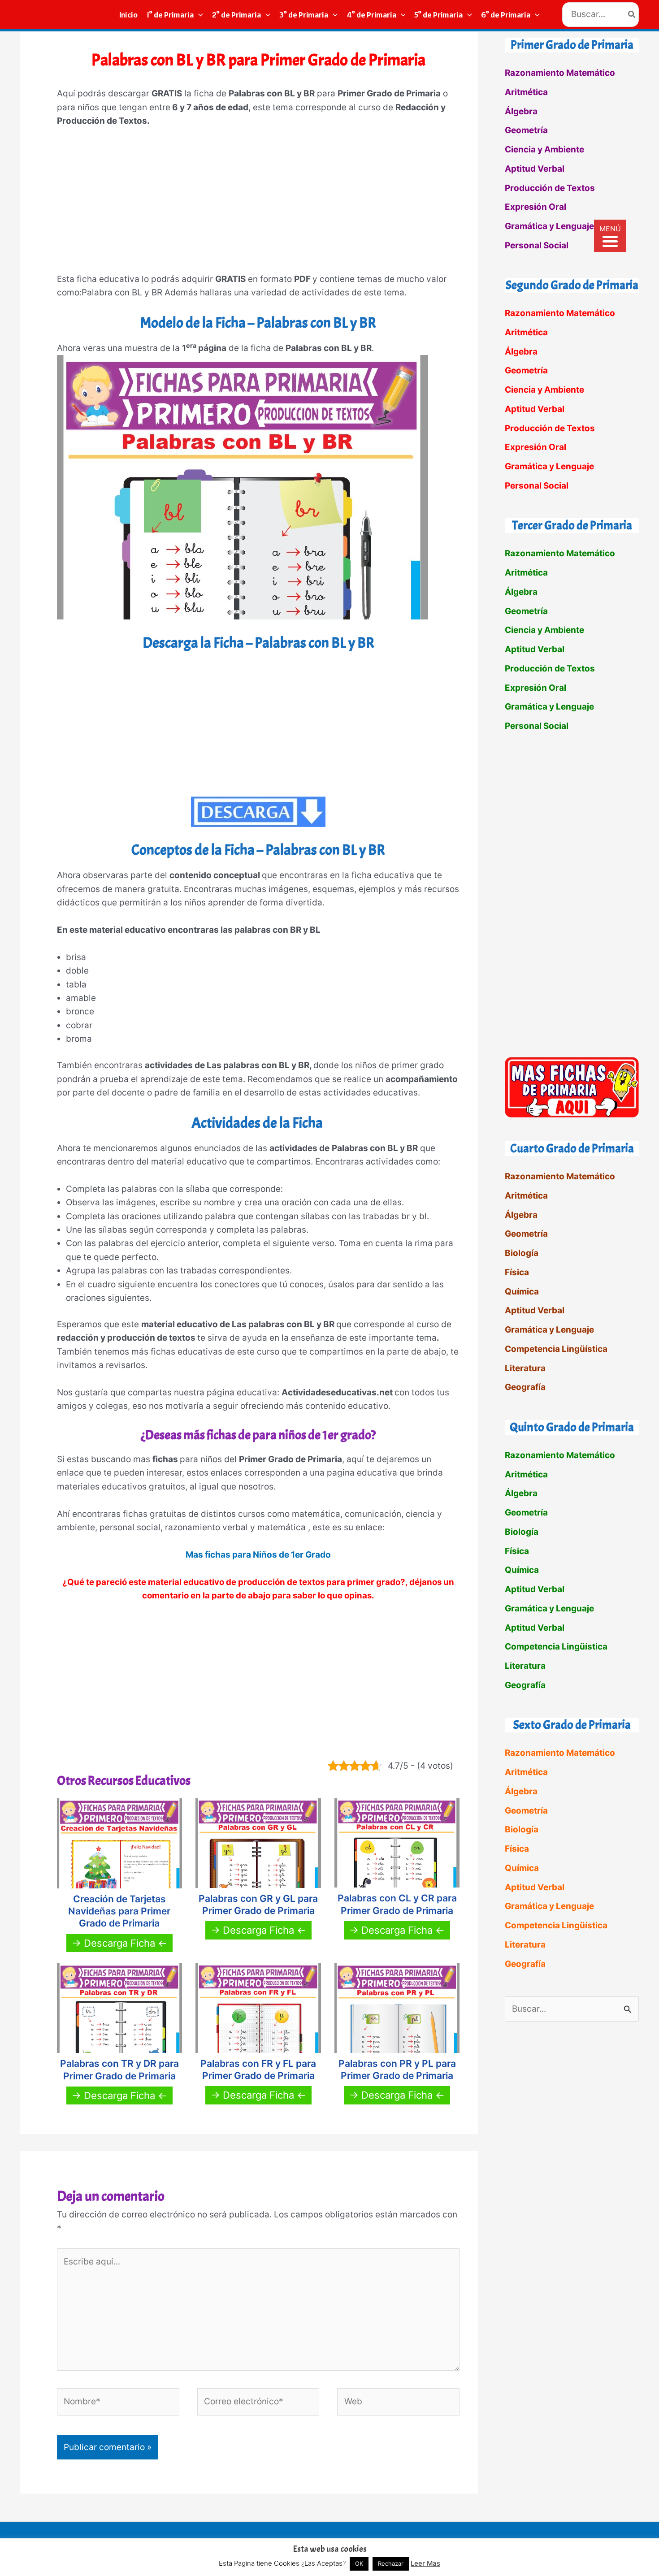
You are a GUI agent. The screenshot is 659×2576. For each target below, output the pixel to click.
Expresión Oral (535, 207)
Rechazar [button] (391, 2563)
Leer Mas (425, 2563)
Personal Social (537, 245)
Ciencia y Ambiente (544, 149)
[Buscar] (632, 15)
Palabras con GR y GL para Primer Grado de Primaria (258, 1905)
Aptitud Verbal (535, 169)
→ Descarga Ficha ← (119, 1943)
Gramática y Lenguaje (549, 226)
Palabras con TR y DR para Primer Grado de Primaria (119, 2069)
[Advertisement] (258, 204)
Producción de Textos (550, 188)
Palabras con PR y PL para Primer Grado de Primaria (397, 2069)
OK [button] (359, 2563)
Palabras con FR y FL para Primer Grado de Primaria (258, 2069)
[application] (198, 15)
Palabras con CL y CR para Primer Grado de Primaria (397, 1904)
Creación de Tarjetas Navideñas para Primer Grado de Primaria (119, 1911)
